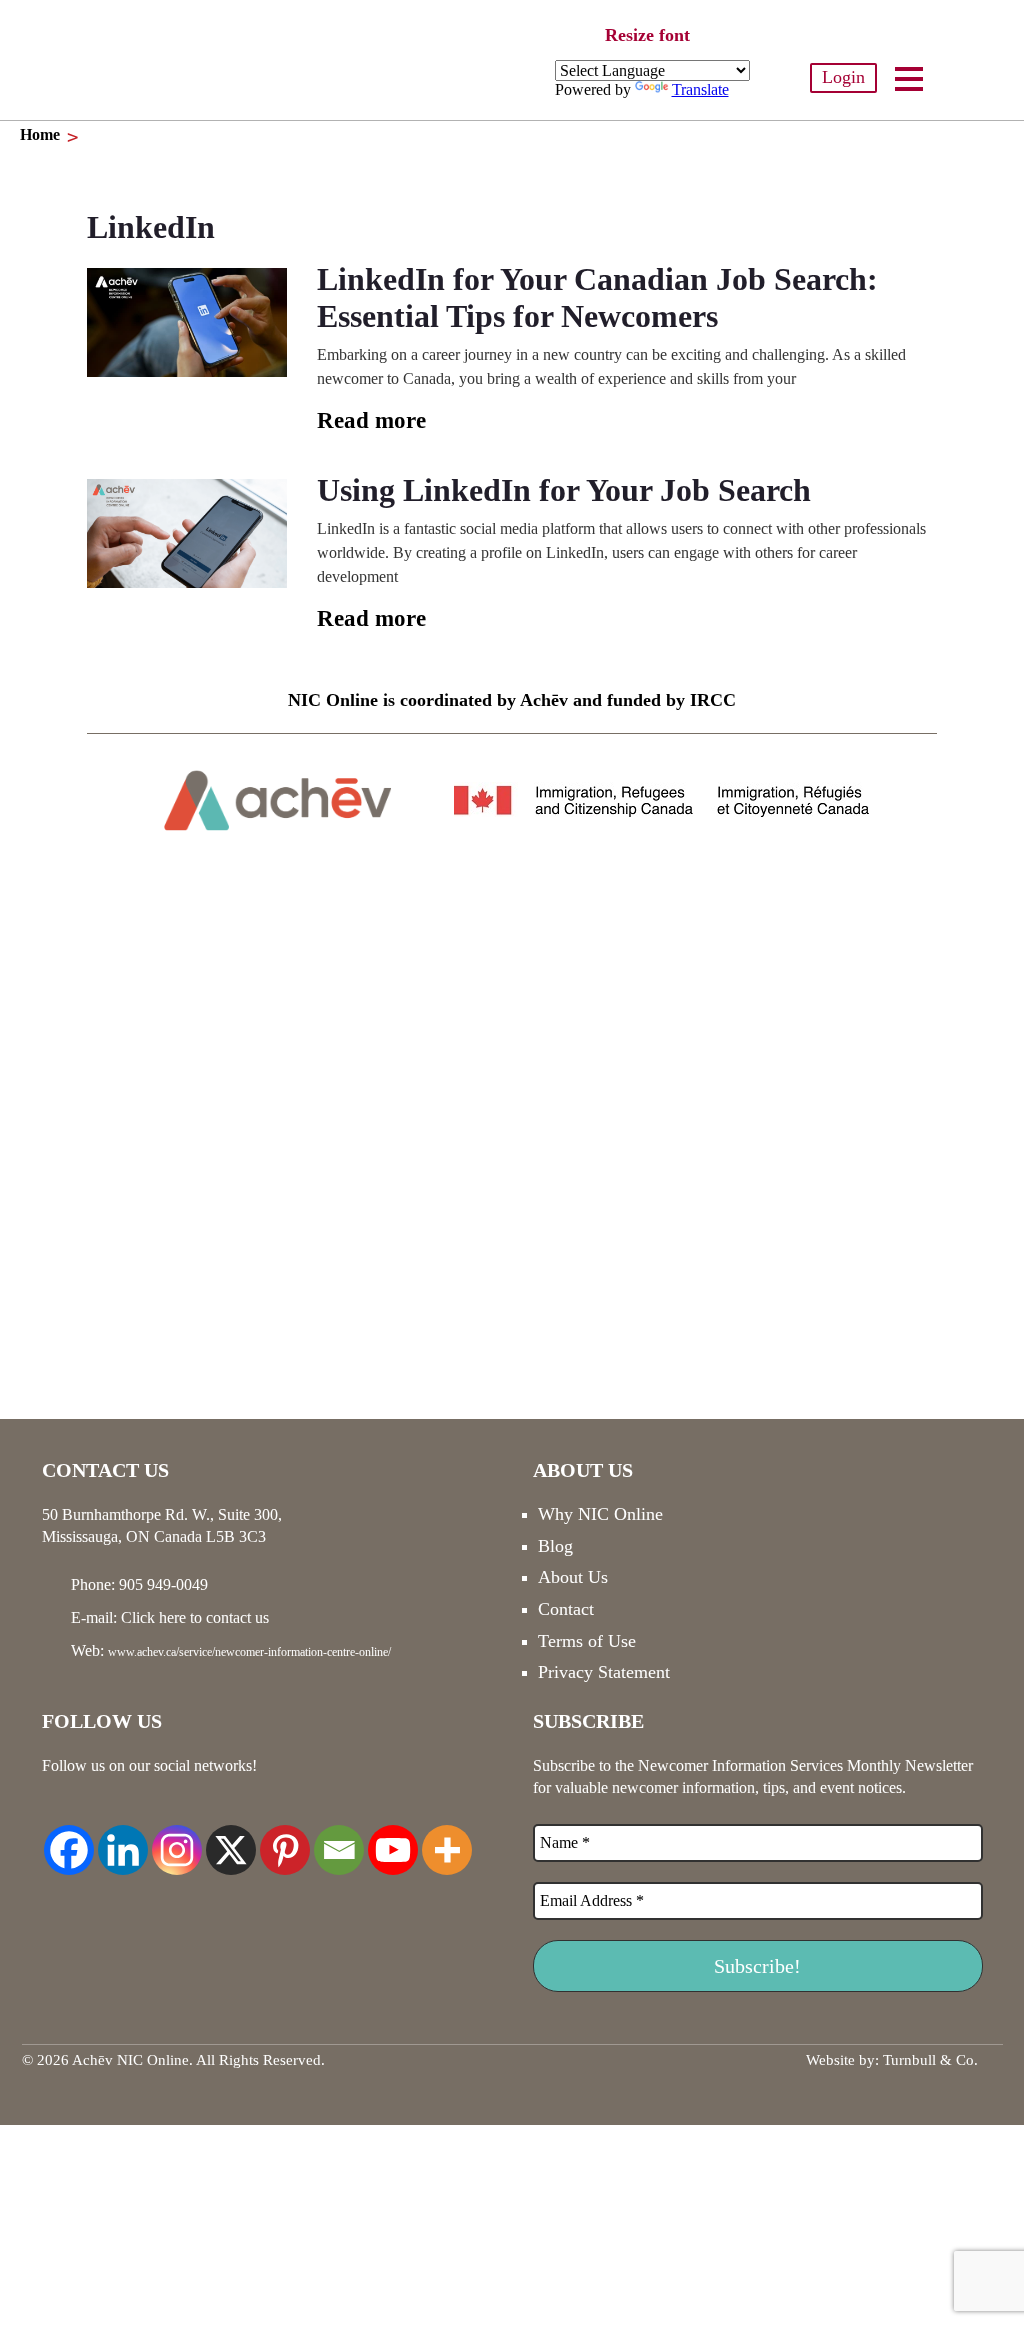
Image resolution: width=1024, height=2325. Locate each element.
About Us (573, 1577)
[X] (231, 1839)
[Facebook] (69, 1839)
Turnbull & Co (928, 2060)
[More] (447, 1839)
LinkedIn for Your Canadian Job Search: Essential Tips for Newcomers (597, 297)
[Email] (339, 1839)
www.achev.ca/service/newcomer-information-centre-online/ (249, 1652)
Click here (153, 1617)
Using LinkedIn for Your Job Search (564, 490)
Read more (371, 420)
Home (40, 134)
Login (843, 77)
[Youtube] (393, 1839)
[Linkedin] (123, 1839)
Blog (555, 1546)
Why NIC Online (600, 1514)
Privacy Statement (604, 1672)
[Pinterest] (285, 1839)
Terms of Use (587, 1641)
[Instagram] (177, 1839)
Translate (700, 89)
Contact (566, 1609)
